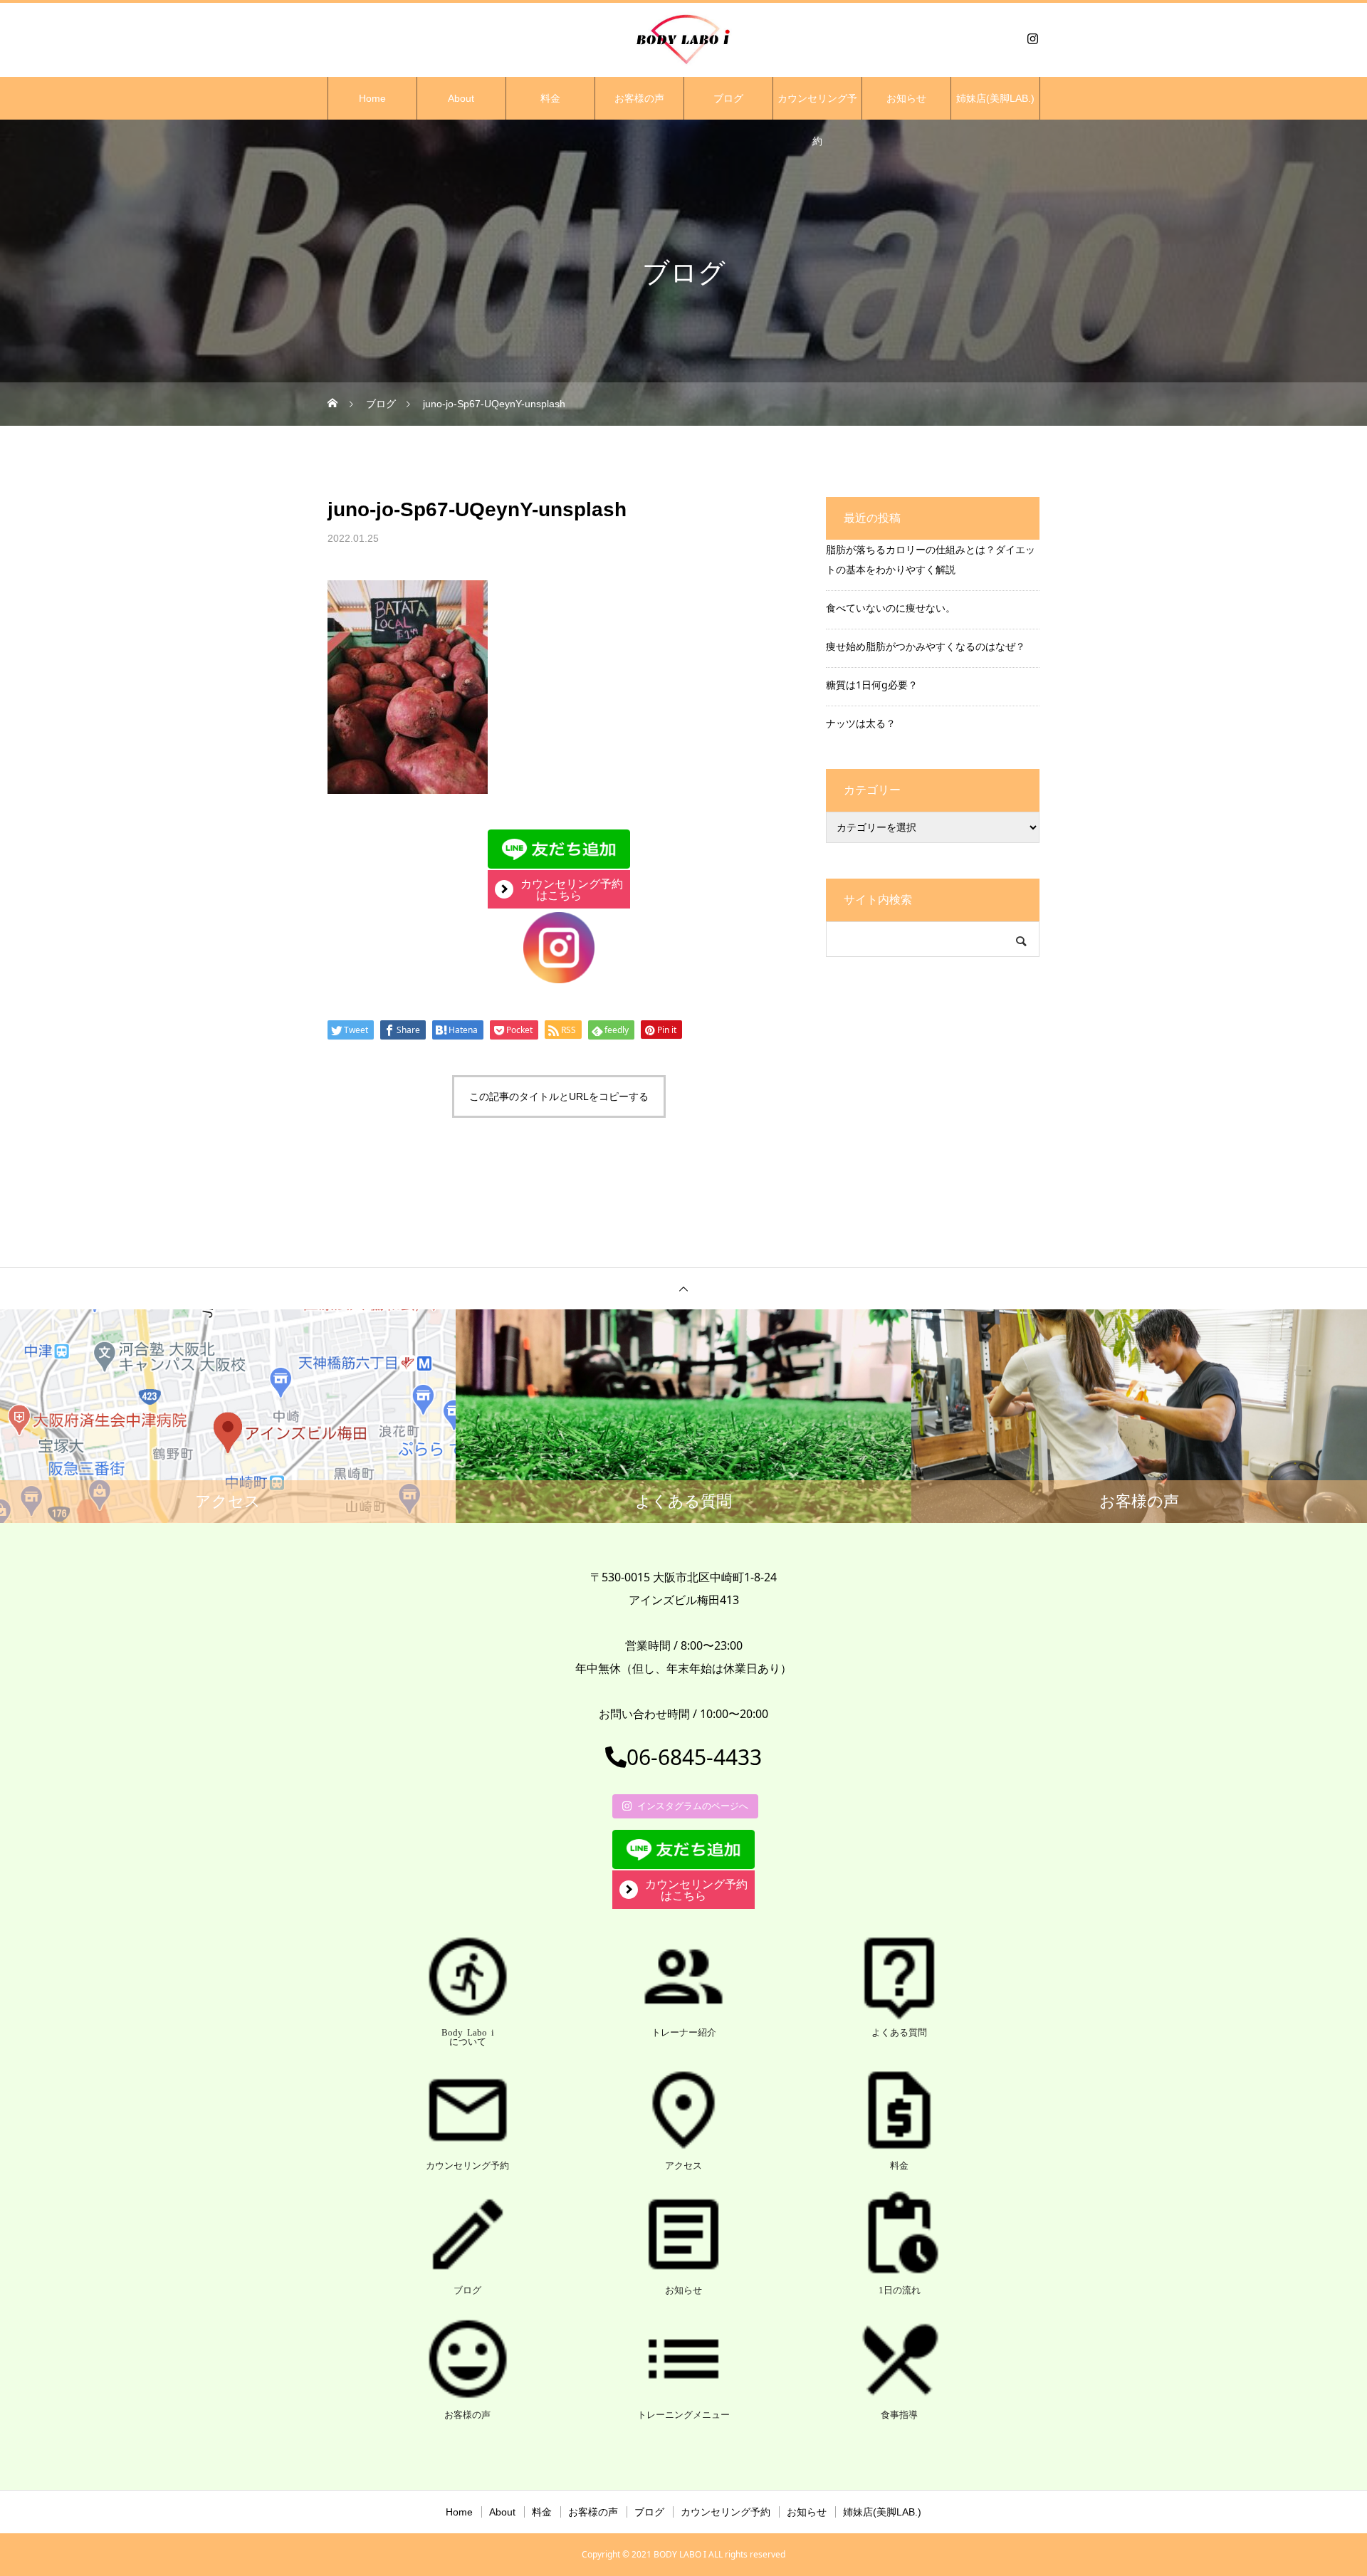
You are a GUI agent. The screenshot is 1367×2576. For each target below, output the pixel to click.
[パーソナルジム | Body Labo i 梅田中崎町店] (683, 38)
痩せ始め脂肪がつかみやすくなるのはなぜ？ (926, 646)
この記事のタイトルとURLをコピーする (559, 1096)
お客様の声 (639, 98)
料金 (550, 98)
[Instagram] (1032, 38)
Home (372, 98)
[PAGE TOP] (683, 1288)
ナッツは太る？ (861, 723)
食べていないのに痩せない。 (891, 608)
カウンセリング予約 (817, 106)
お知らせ (906, 98)
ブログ (728, 98)
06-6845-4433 (694, 1757)
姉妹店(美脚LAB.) (995, 98)
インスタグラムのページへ (693, 1806)
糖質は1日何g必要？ (872, 685)
